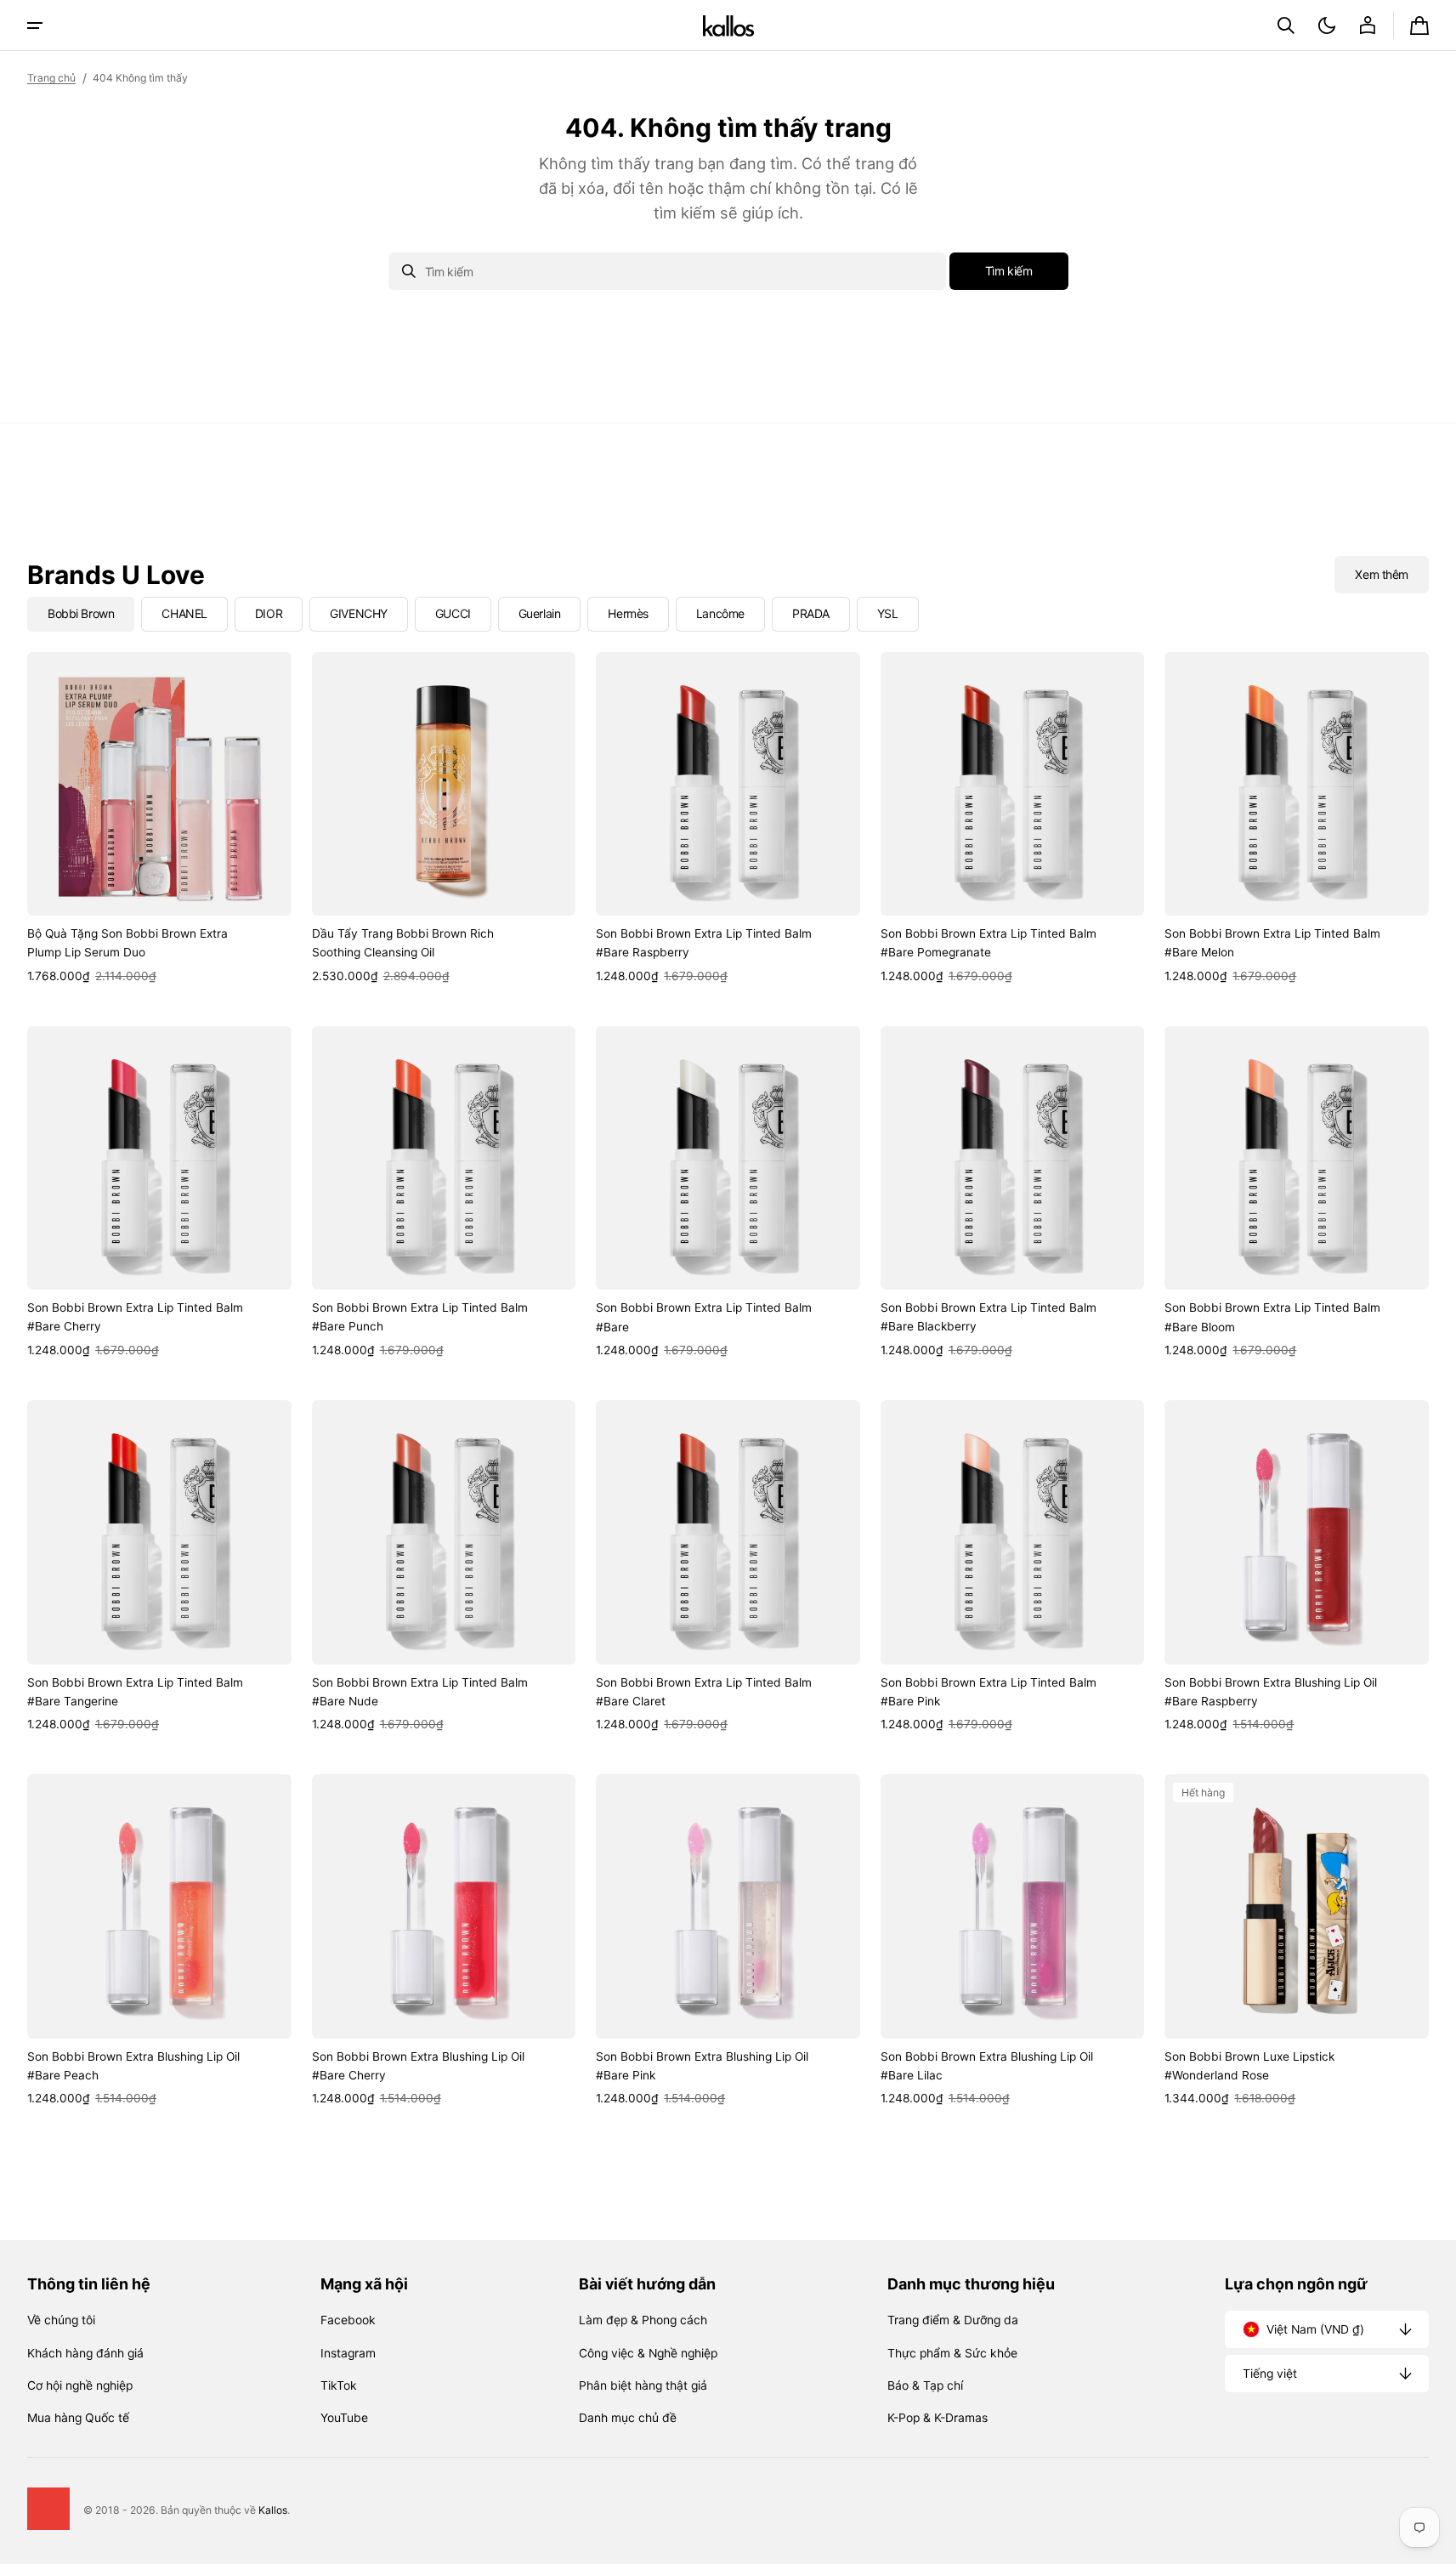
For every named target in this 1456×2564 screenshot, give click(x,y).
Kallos (273, 2510)
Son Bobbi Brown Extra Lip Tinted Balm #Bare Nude (420, 1692)
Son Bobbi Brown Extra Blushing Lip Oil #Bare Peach (133, 2066)
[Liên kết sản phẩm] (159, 819)
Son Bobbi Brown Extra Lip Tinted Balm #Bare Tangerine (135, 1692)
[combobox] (667, 271)
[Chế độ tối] (1327, 26)
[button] (1286, 26)
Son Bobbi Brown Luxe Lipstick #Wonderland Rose (1249, 2066)
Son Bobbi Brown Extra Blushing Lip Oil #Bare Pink (702, 2066)
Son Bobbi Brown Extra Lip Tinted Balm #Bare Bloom (1272, 1317)
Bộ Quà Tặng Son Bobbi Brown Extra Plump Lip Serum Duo (127, 943)
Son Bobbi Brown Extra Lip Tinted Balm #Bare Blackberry (989, 1317)
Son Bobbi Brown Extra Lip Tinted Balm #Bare (704, 1317)
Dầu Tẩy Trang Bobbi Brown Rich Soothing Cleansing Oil (403, 943)
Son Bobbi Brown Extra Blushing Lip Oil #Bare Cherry (418, 2066)
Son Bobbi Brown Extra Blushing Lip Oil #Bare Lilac (987, 2066)
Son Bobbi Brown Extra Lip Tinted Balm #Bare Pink (989, 1692)
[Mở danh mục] (35, 26)
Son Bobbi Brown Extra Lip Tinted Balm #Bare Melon (1272, 943)
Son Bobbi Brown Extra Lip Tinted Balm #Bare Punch (420, 1317)
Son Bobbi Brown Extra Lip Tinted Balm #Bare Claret (704, 1692)
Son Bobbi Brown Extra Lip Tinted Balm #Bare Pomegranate (989, 943)
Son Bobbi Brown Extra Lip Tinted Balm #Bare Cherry (135, 1317)
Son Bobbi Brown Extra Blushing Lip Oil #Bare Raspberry (1271, 1692)
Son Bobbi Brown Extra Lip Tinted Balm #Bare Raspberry (704, 943)
